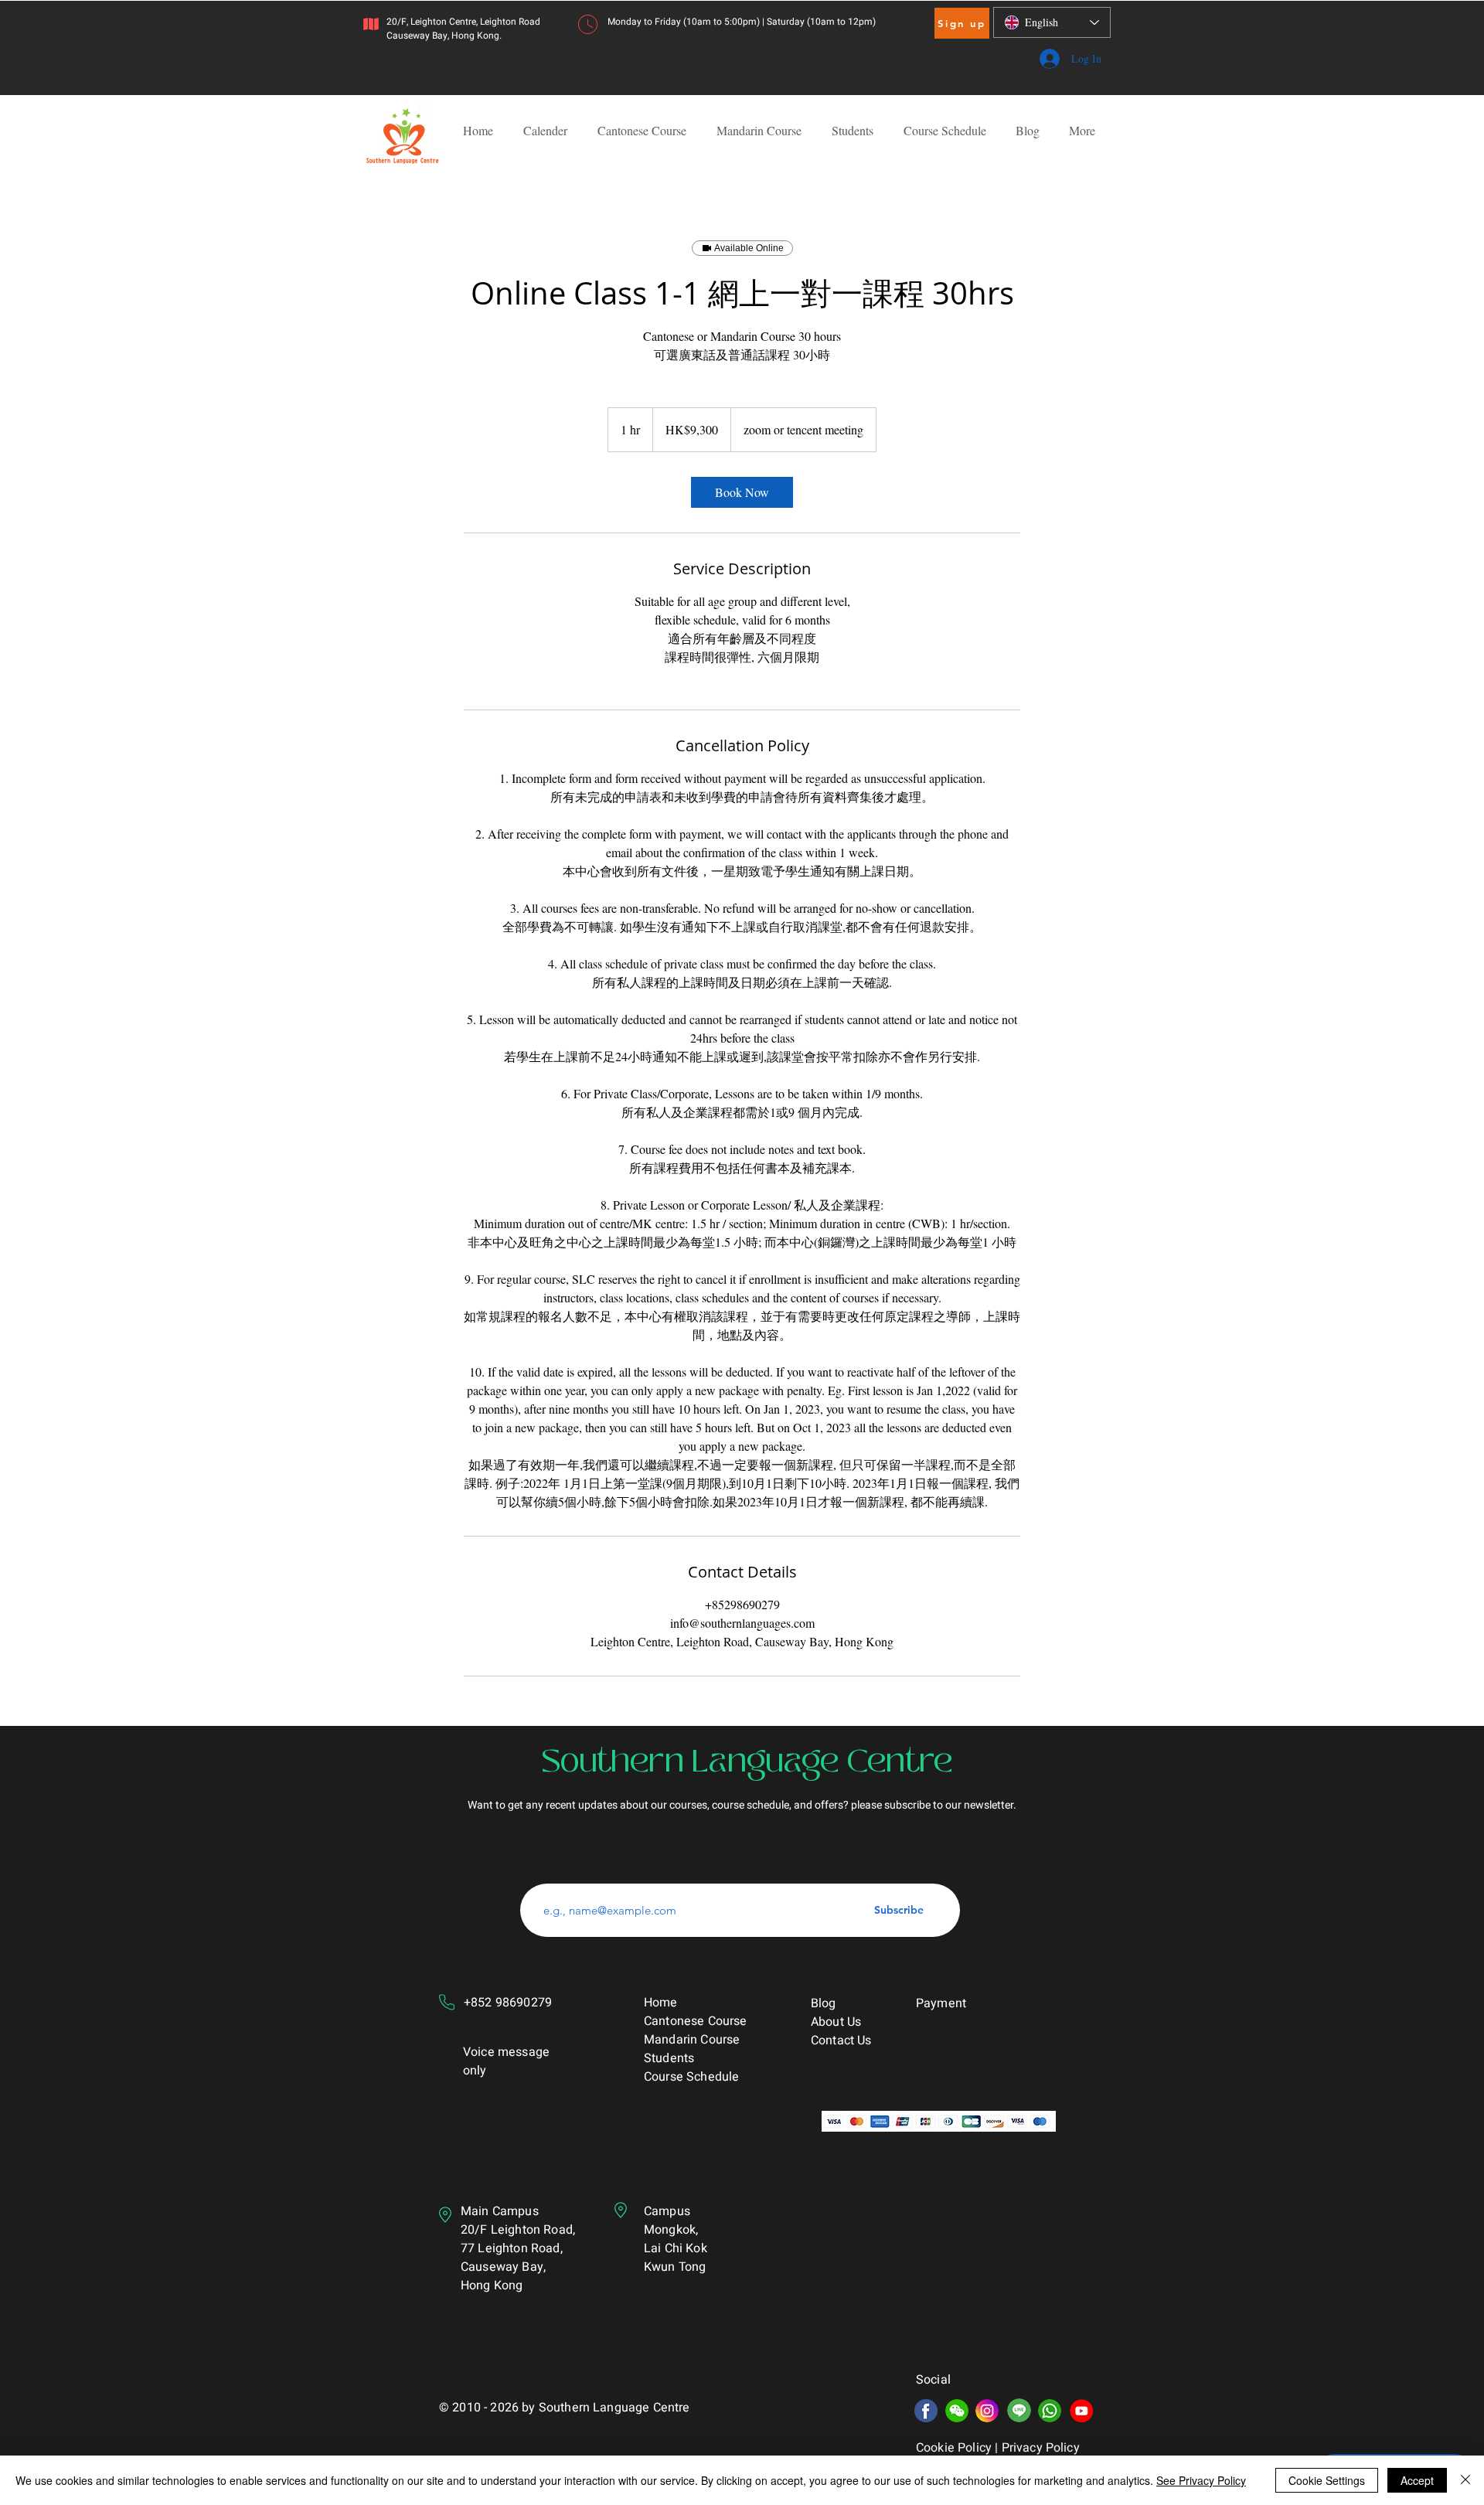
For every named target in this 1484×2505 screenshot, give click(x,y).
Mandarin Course (692, 2040)
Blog (824, 2003)
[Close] (1465, 2480)
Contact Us (841, 2040)
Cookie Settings (1327, 2480)
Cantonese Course (696, 2021)
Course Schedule (693, 2077)
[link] (742, 492)
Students (669, 2058)
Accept (1417, 2480)
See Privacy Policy (1201, 2480)
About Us (836, 2022)
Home (661, 2003)
